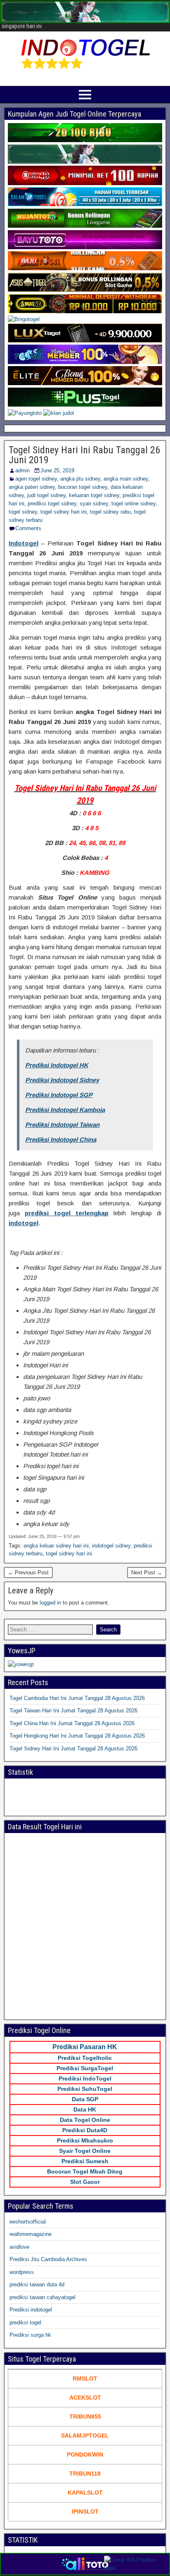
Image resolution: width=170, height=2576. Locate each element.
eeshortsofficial (28, 2222)
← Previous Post (28, 1573)
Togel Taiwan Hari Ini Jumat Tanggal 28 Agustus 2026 (73, 1711)
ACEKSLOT (85, 2397)
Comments (28, 528)
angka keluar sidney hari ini (56, 1546)
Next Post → (147, 1573)
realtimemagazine (31, 2234)
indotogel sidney (111, 1546)
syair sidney (94, 504)
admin (22, 470)
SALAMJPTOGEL (85, 2436)
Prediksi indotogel (31, 2310)
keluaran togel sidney (94, 495)
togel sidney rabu (110, 512)
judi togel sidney (46, 495)
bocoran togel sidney (83, 487)
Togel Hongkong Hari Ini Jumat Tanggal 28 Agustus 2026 (77, 1736)
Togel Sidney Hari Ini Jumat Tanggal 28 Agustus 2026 (73, 1749)
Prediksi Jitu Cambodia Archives (48, 2259)
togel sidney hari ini (64, 512)
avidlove (19, 2247)
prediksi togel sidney (52, 504)
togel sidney (23, 512)
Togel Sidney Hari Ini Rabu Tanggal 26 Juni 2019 (84, 455)
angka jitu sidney (80, 479)
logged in (50, 1603)
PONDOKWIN (85, 2455)
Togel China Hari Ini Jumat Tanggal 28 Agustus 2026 (72, 1723)
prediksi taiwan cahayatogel (42, 2297)
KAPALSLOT (85, 2493)
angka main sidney (126, 479)
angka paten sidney (32, 487)
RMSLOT (85, 2378)
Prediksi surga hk (30, 2335)
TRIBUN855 (85, 2416)
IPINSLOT (85, 2512)
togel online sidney (133, 504)
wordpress (22, 2272)
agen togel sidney (36, 479)
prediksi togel (25, 2322)
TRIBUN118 (85, 2474)
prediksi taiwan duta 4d (37, 2284)
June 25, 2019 (57, 470)
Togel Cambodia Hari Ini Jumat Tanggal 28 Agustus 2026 (77, 1698)
